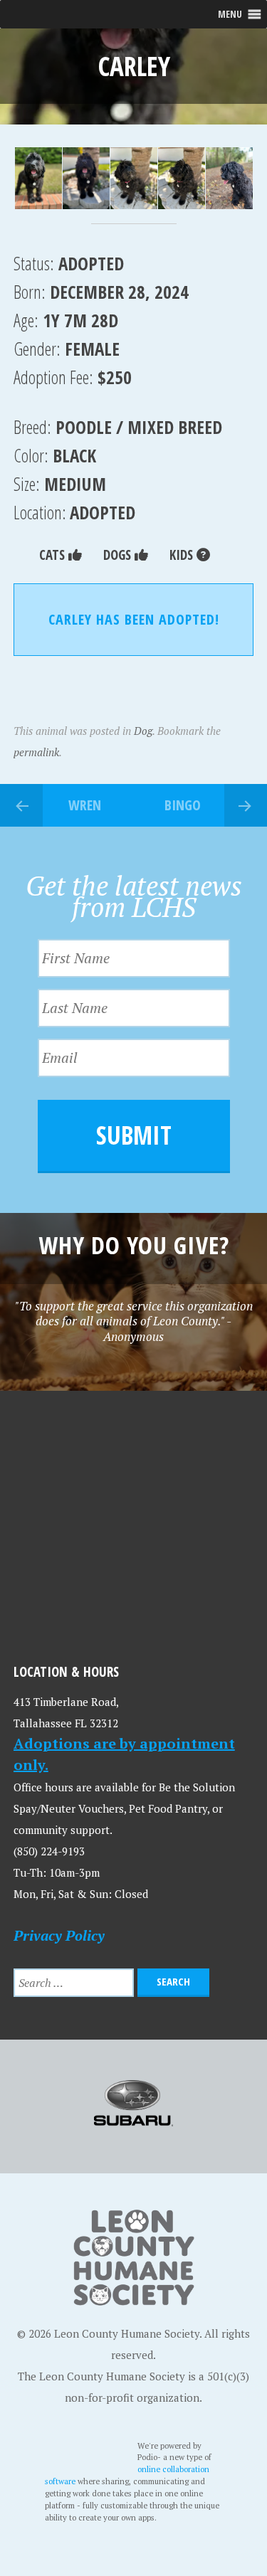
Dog (143, 731)
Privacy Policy (59, 1935)
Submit (134, 1135)
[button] (37, 179)
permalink (36, 752)
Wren (85, 805)
